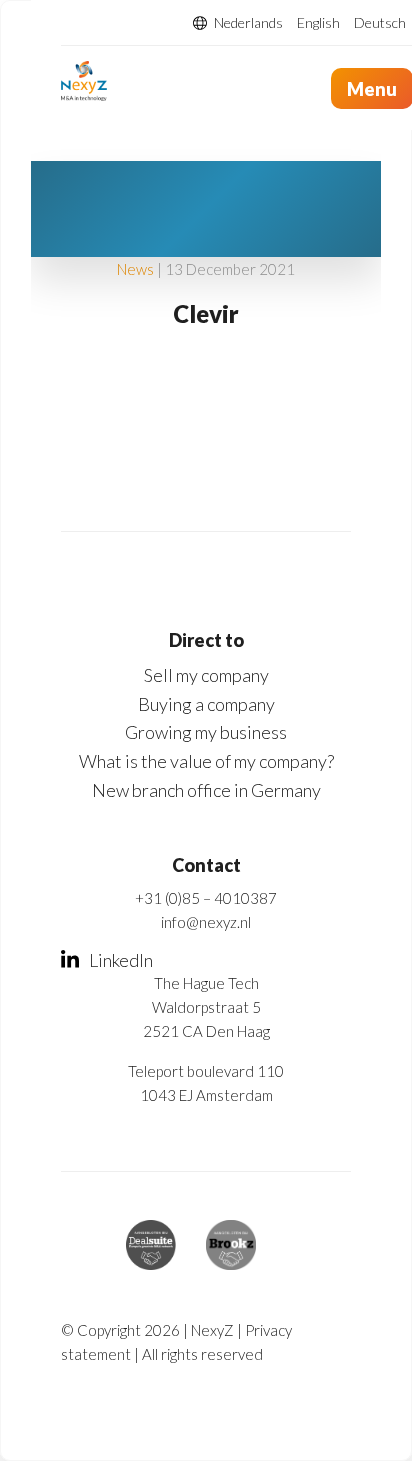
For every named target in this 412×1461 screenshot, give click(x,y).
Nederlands (248, 23)
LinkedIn (121, 960)
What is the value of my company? (206, 761)
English (318, 23)
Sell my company (206, 675)
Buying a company (206, 704)
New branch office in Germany (206, 790)
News (135, 269)
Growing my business (206, 732)
